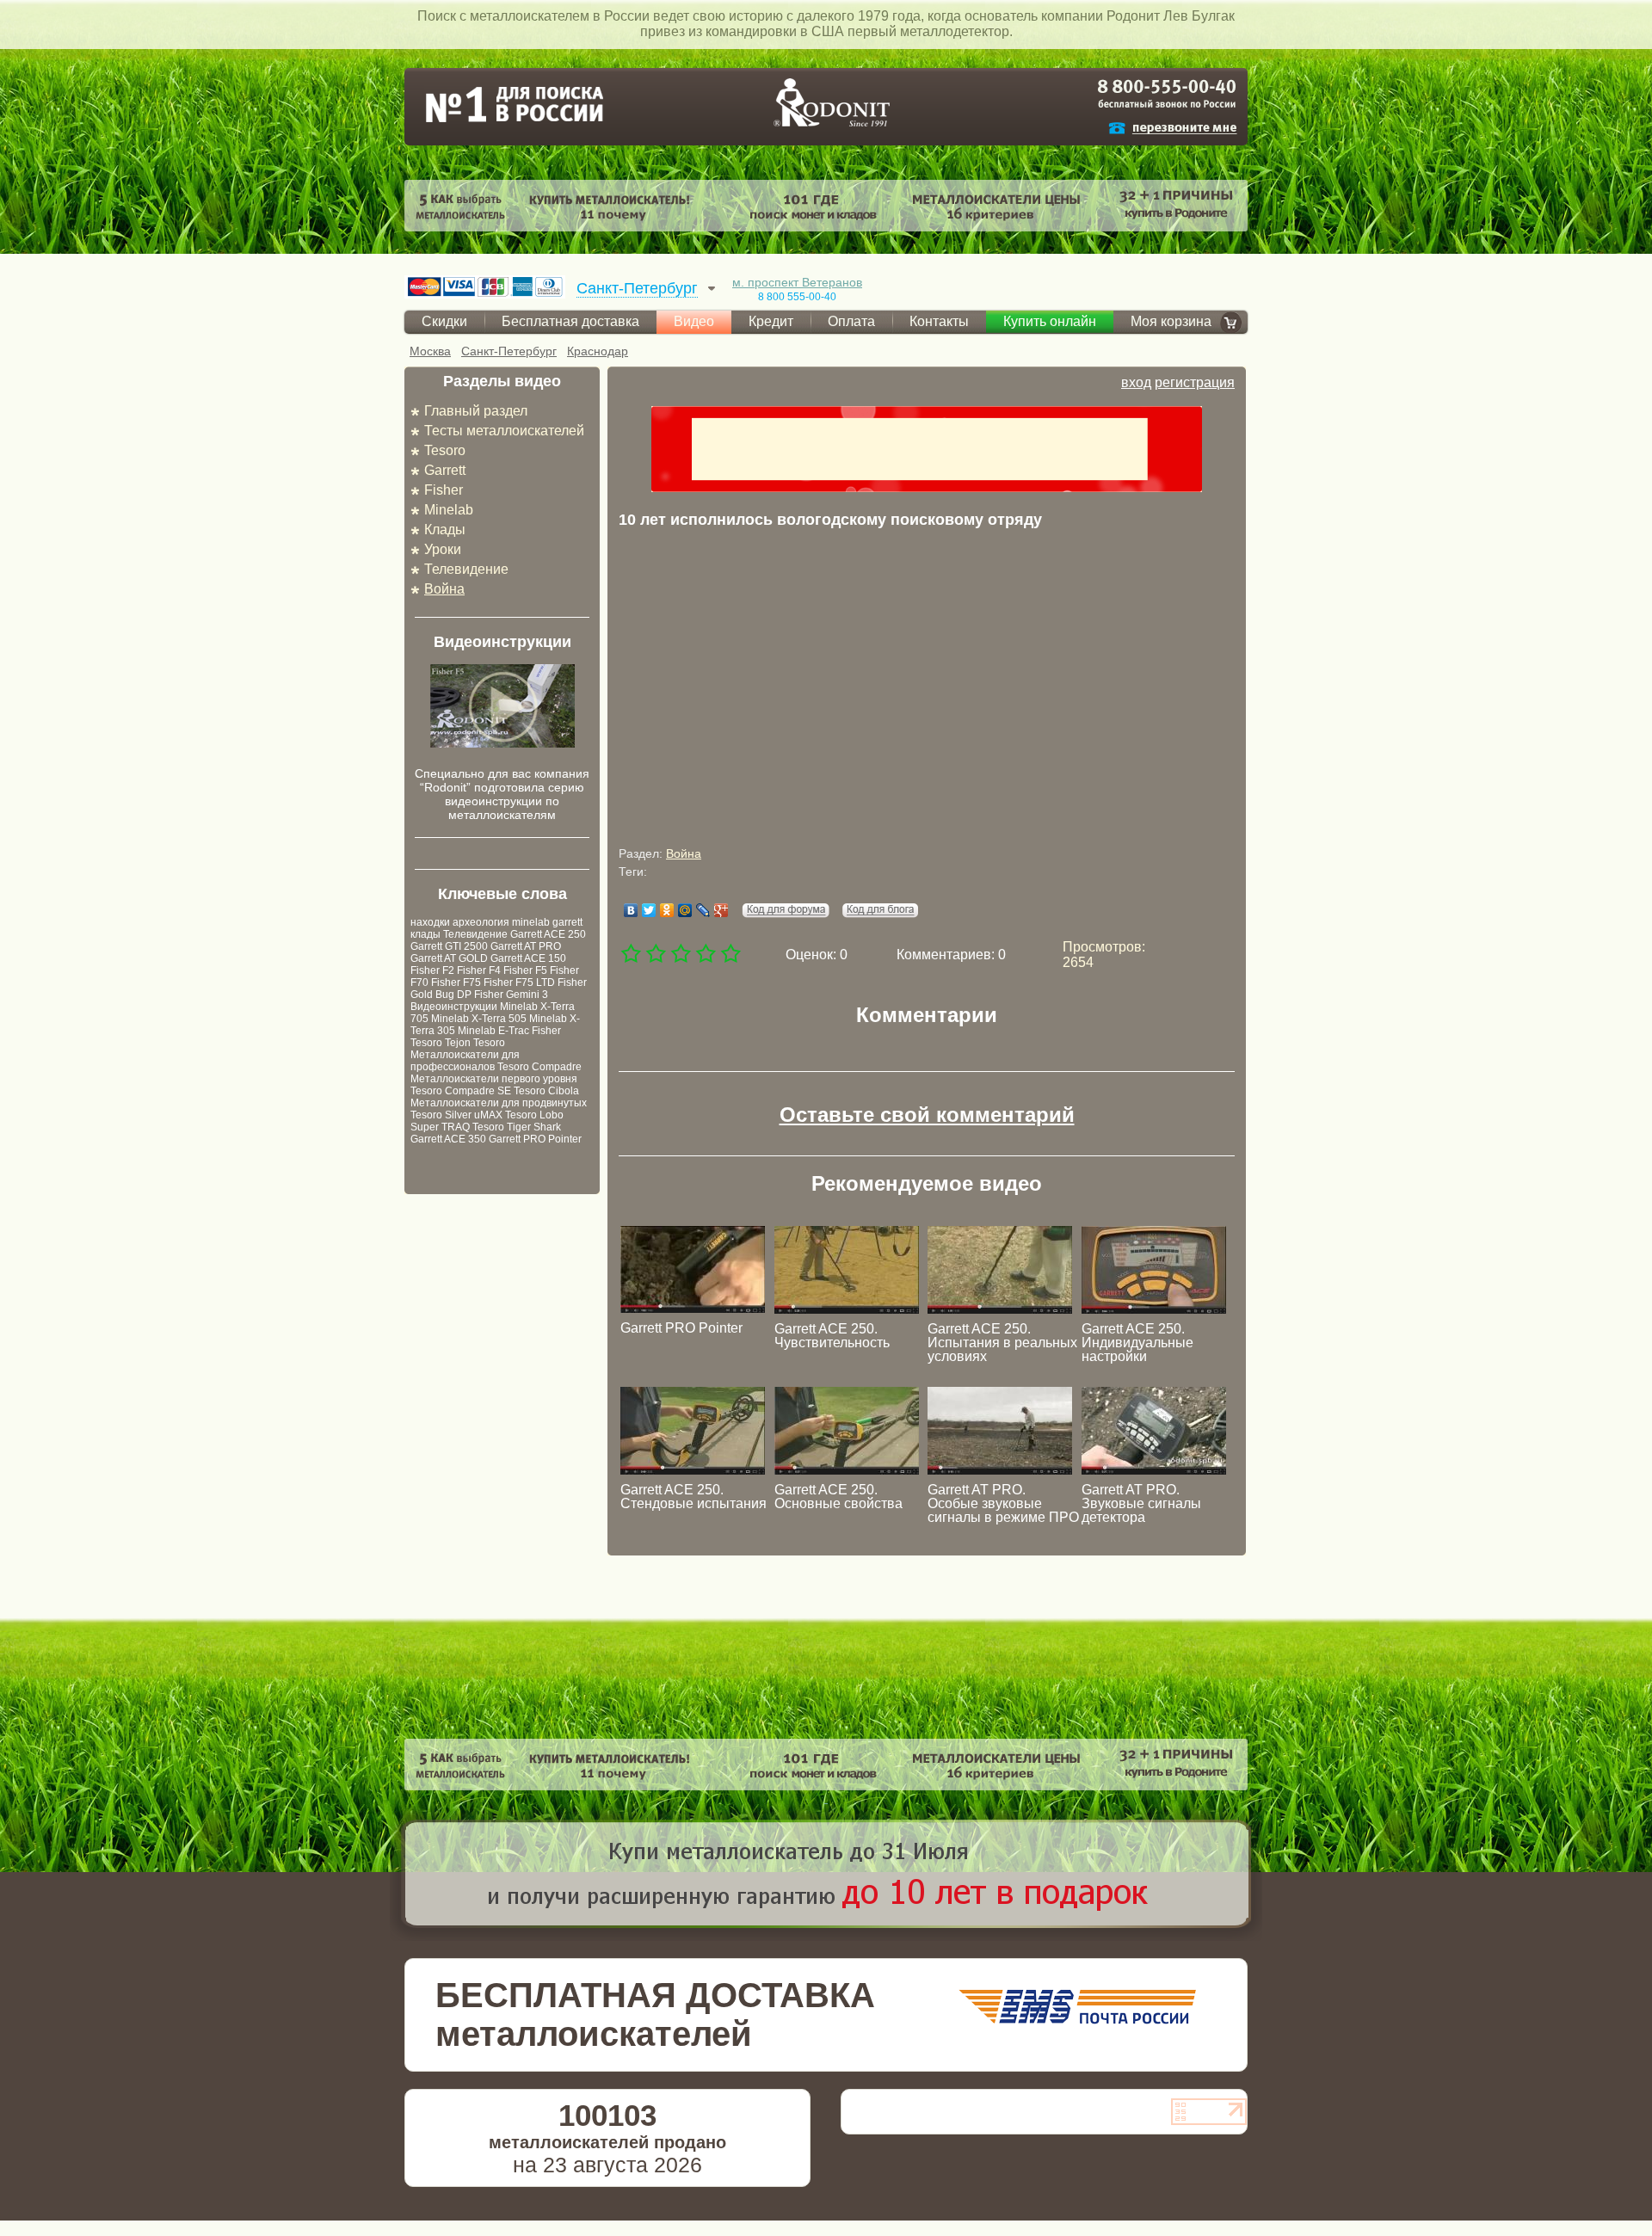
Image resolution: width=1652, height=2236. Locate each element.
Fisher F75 (456, 982)
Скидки (444, 321)
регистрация (1195, 382)
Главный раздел (476, 411)
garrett (567, 922)
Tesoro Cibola (546, 1091)
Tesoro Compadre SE (461, 1091)
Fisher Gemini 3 (511, 995)
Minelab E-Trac (493, 1031)
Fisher (444, 490)
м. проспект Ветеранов (797, 282)
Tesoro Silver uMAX (456, 1115)
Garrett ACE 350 (448, 1139)
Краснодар (598, 351)
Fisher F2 (432, 970)
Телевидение (466, 569)
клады (425, 934)
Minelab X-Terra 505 (479, 1019)
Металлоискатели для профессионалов (465, 1061)
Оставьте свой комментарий (927, 1115)
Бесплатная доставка (570, 321)
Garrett (445, 470)
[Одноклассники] (667, 910)
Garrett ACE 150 (528, 958)
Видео (694, 321)
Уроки (443, 549)
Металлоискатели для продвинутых (499, 1103)
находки (430, 922)
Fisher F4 (479, 970)
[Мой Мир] (685, 910)
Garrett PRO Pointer (535, 1139)
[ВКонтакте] (631, 910)
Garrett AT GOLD (449, 958)
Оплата (851, 321)
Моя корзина (1171, 321)
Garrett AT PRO (526, 946)
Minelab (449, 510)
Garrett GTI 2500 (449, 946)
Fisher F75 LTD (519, 982)
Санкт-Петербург (509, 351)
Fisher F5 (525, 970)
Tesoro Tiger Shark (517, 1127)
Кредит (771, 321)
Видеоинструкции (454, 1007)
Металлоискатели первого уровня (494, 1079)
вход (1136, 382)
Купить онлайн (1050, 321)
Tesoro (445, 450)
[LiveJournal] (703, 910)
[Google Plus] (721, 910)
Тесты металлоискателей (504, 431)
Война (444, 589)
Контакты (939, 321)
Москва (430, 351)
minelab (531, 922)
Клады (445, 530)
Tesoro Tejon (441, 1043)
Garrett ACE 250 (548, 934)
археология (481, 922)
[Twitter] (649, 910)
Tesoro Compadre (539, 1067)
